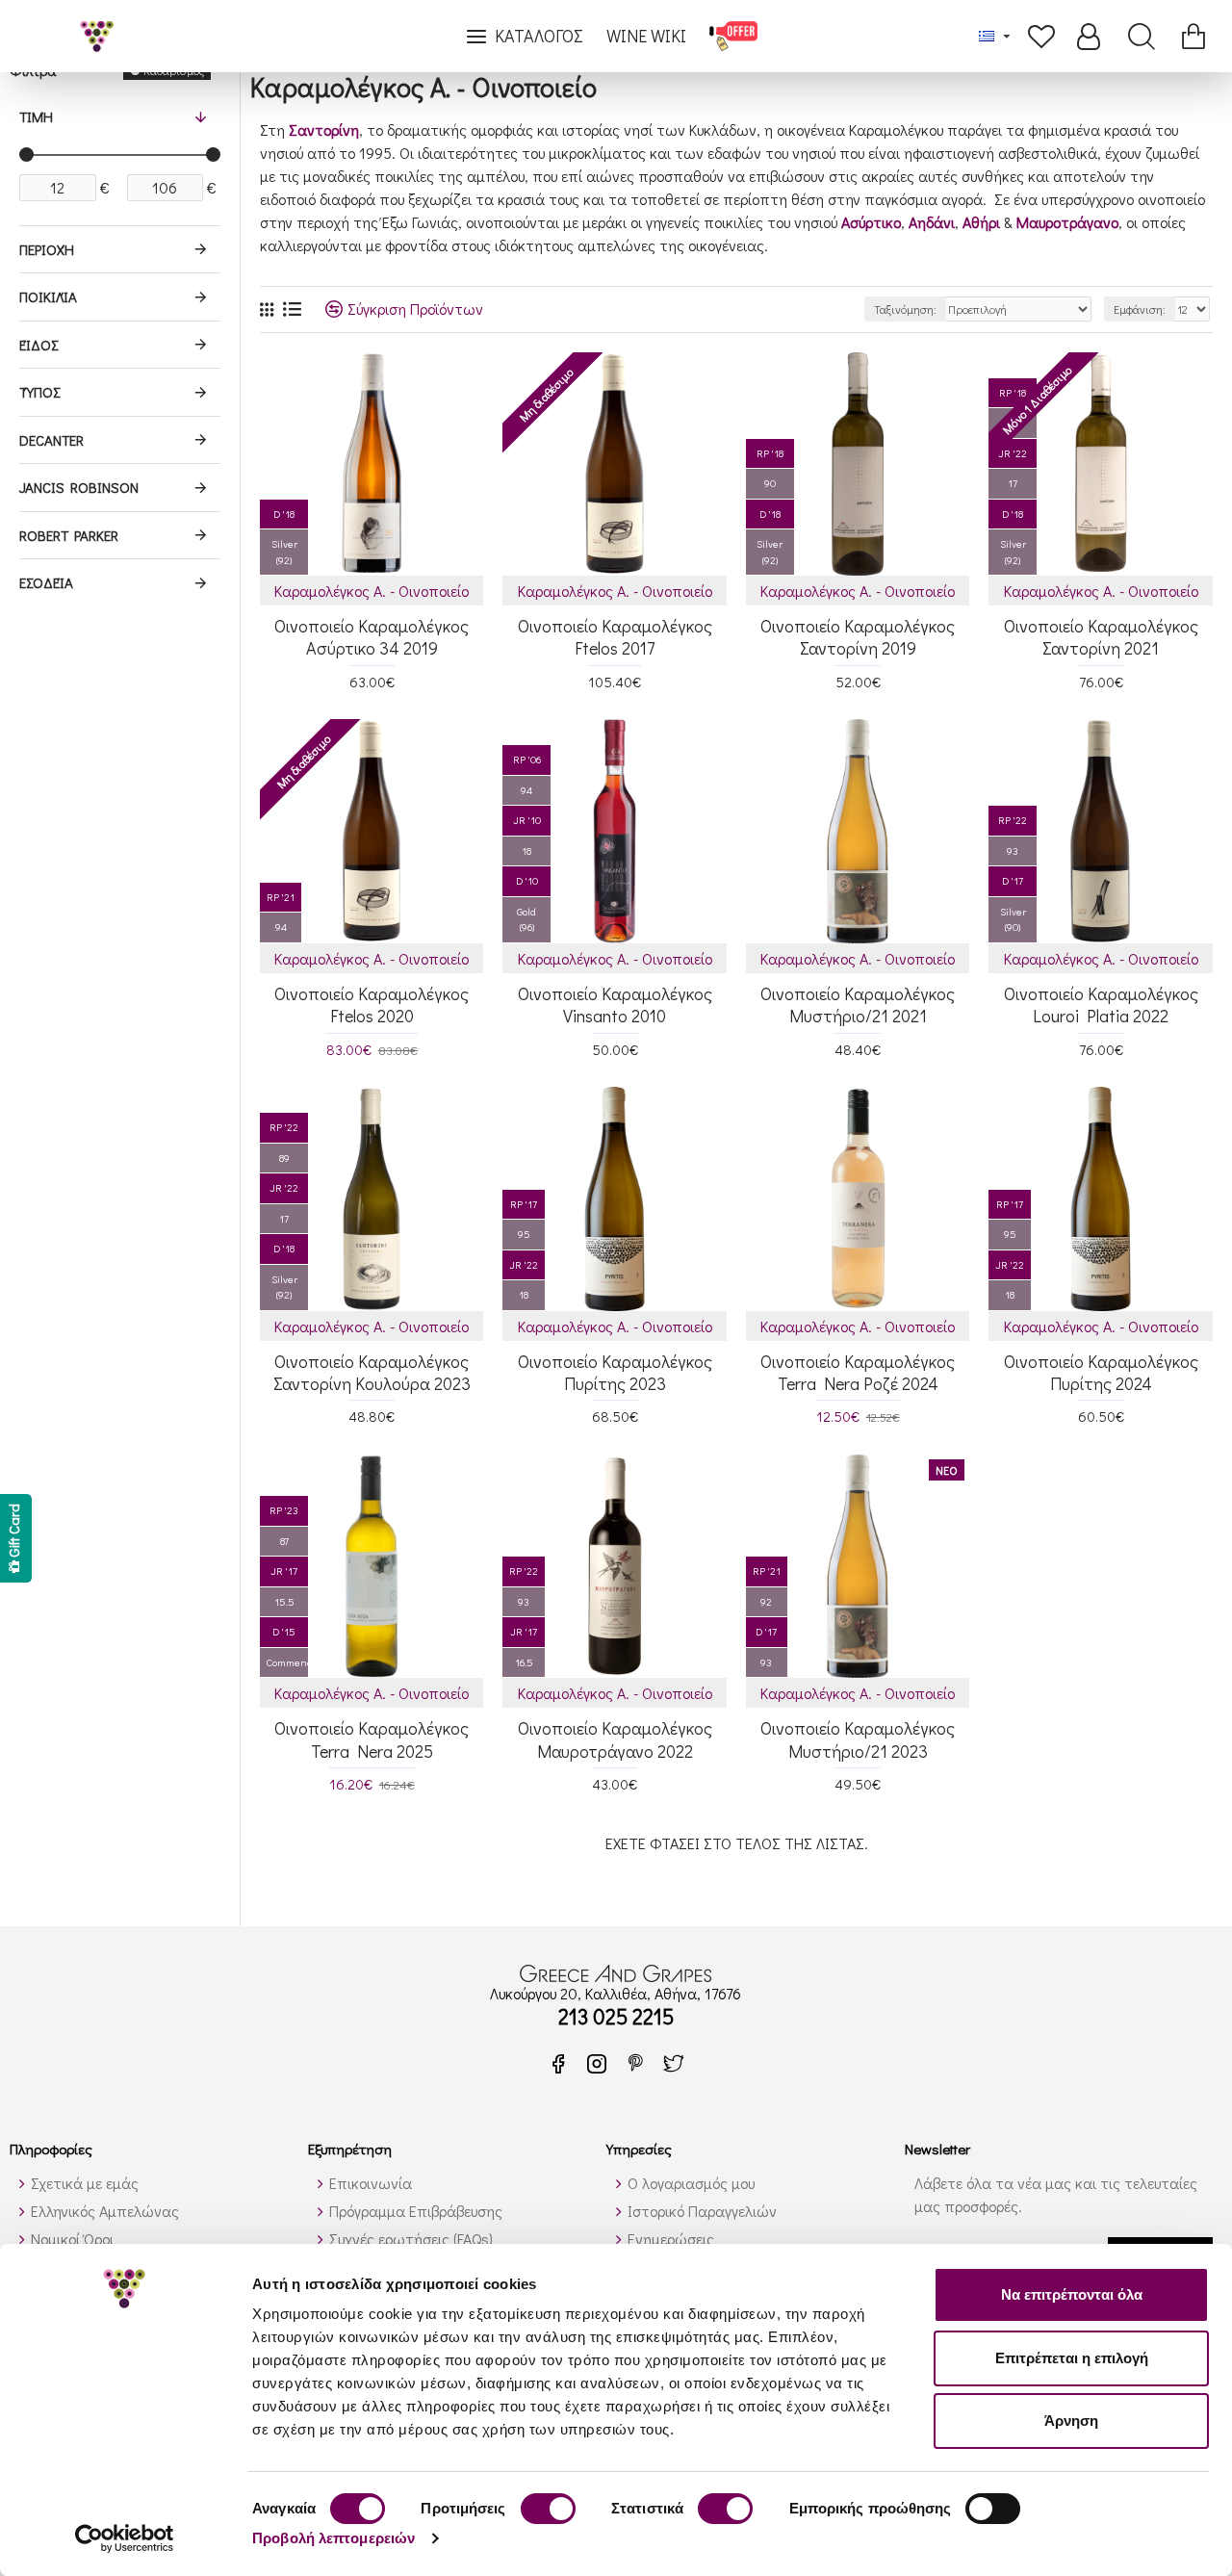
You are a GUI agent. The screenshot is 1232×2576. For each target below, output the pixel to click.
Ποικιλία (48, 296)
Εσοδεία (46, 582)
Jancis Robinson (79, 487)
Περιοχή (47, 249)
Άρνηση (1071, 2421)
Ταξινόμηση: (905, 309)
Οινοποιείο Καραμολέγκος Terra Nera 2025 (372, 1739)
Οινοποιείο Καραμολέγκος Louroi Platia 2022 (1101, 1005)
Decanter (51, 440)
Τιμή (36, 116)
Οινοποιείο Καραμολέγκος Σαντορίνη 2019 (858, 637)
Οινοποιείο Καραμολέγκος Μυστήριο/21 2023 (858, 1739)
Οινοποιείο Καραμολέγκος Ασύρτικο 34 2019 (372, 637)
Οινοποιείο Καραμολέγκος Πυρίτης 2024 (1101, 1373)
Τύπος (39, 392)
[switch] (548, 2509)
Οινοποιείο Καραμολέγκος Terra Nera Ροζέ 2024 (858, 1373)
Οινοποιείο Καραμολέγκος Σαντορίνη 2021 (1101, 637)
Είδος (38, 345)
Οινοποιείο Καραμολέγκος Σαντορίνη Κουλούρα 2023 (372, 1373)
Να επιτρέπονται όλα (1072, 2294)
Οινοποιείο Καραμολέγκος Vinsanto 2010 (615, 1005)
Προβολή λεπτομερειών (334, 2538)
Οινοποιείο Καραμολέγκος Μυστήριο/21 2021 (858, 1005)
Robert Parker (69, 535)
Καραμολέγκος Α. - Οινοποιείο (372, 591)
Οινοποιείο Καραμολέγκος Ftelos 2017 (615, 637)
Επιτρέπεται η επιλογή (1072, 2358)
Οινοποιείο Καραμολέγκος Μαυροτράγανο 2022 (615, 1739)
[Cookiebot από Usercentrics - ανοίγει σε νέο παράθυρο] (125, 2538)
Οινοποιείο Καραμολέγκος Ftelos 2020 (372, 1005)
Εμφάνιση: (1140, 309)
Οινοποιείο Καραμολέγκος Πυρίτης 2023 (615, 1373)
